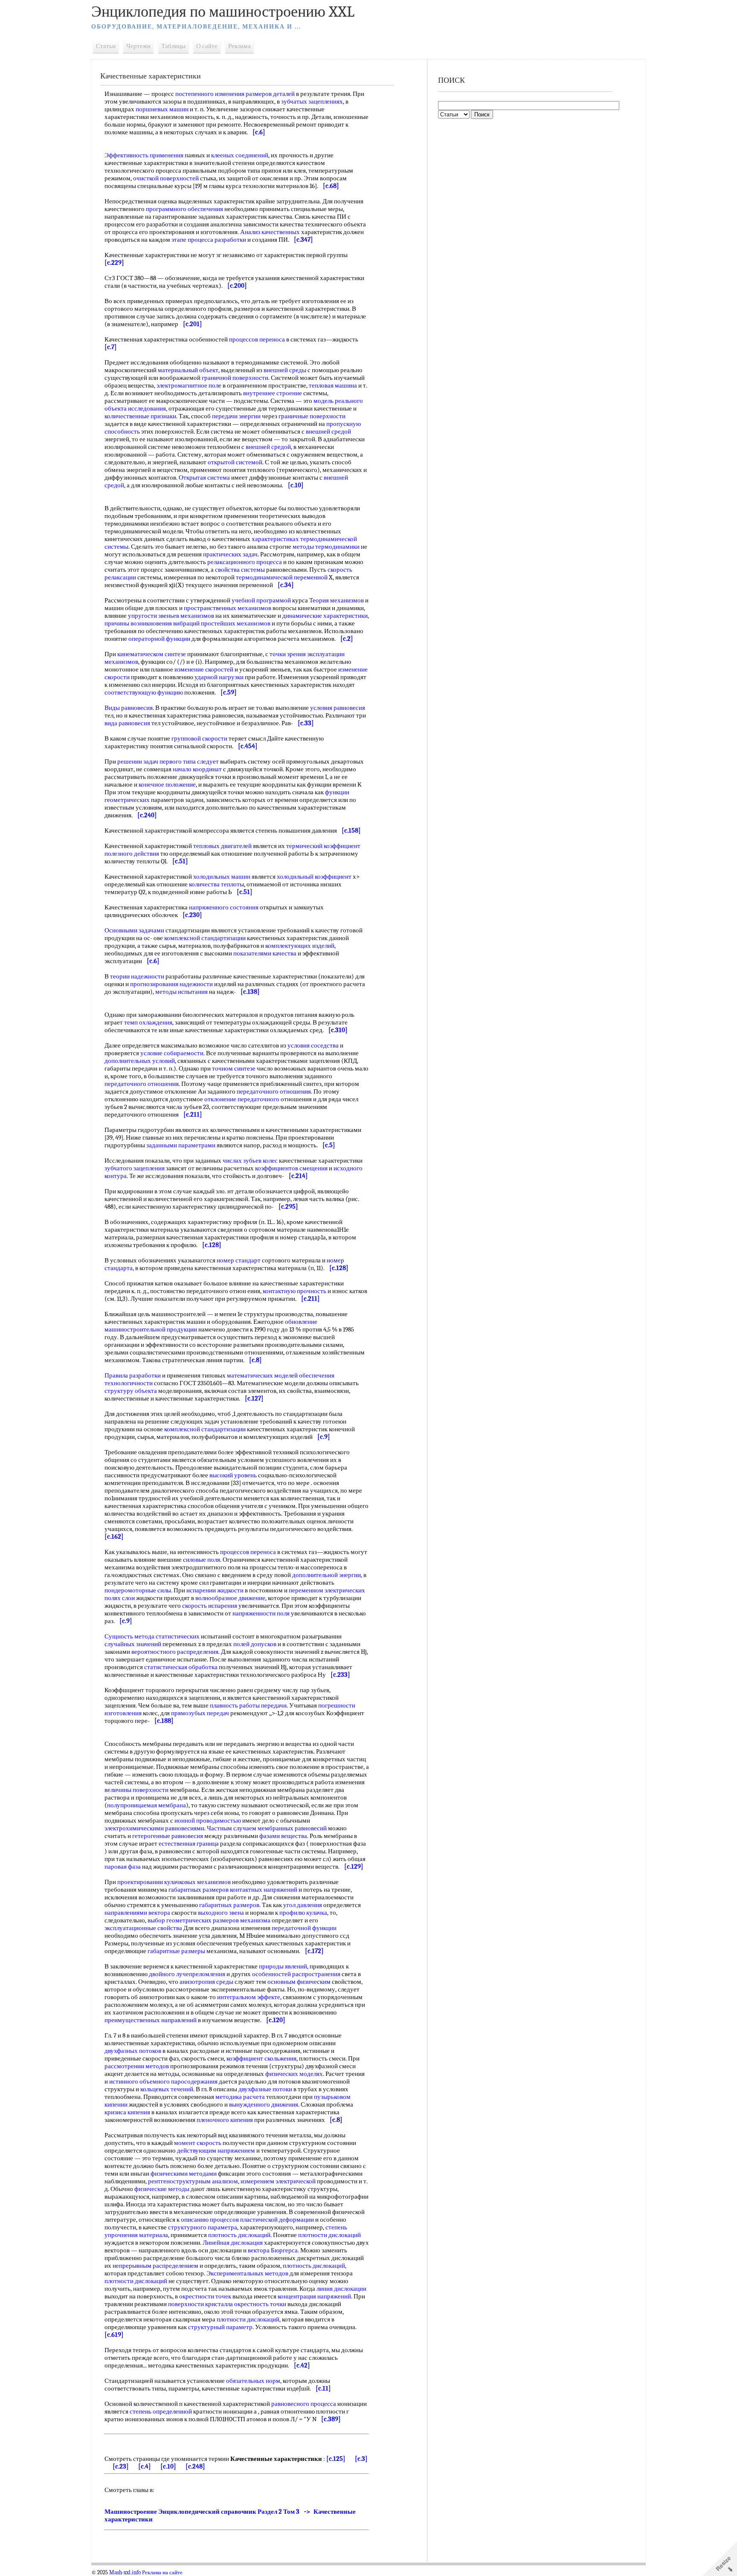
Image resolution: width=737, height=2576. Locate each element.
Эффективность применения (144, 155)
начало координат (197, 769)
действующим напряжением (216, 2151)
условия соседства (313, 1045)
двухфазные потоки (265, 2089)
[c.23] (121, 2466)
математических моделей (262, 1375)
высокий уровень (233, 1475)
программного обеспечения (184, 209)
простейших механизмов (236, 623)
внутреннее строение (273, 393)
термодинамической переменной (282, 577)
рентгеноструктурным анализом (193, 2181)
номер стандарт (239, 1260)
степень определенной (161, 2411)
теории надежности (137, 976)
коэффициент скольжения (261, 2058)
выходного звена (221, 1913)
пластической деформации (277, 2220)
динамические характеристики (325, 616)
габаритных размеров (199, 1890)
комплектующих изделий (300, 946)
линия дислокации (341, 2289)
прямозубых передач (200, 1713)
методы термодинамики (326, 547)
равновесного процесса (304, 2404)
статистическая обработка (181, 1667)
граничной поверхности (235, 378)
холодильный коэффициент (314, 877)
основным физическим (299, 1982)
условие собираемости (172, 1053)
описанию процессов (210, 2220)
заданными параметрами (181, 1145)
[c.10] (168, 2466)
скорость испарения (210, 1606)
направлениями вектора (137, 1913)
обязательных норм (253, 2381)
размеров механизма (242, 1920)
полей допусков (255, 1644)
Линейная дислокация (233, 2243)
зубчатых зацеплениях (312, 101)
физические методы (162, 2189)
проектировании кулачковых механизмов (174, 1882)
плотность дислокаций (239, 2235)
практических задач (230, 554)
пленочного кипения (225, 2120)
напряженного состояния (224, 907)
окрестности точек (205, 2296)
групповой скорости (199, 738)
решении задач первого (149, 761)
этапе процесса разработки (209, 240)
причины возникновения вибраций (152, 623)
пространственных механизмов (228, 608)
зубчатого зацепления (135, 1168)
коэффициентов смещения (291, 1168)
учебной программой (261, 600)
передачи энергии (236, 416)
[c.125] (336, 2459)
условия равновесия (338, 708)
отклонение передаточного (242, 1099)
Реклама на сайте (162, 2573)
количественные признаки (140, 416)
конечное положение (167, 784)
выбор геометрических (180, 1920)
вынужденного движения (264, 2104)
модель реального (338, 401)
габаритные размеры (176, 1951)
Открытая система (204, 478)
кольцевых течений (167, 2089)
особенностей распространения (296, 1974)
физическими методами (184, 2174)
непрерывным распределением (155, 2266)
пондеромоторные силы (138, 1590)
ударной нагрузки (219, 677)
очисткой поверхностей (166, 178)
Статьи (106, 46)
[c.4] (145, 2466)
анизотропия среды (206, 1982)
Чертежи (138, 46)
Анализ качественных (270, 232)
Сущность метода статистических (152, 1636)
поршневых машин (162, 109)
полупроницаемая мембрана (147, 1805)
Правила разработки (133, 1375)
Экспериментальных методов (247, 2273)
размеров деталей (270, 94)
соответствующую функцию (144, 692)
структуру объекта (131, 1391)
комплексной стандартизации (205, 938)
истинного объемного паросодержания (163, 2081)
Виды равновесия (129, 708)
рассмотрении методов (137, 2066)
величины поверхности (136, 1790)
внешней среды (285, 370)
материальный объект (188, 370)
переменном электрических (327, 1590)
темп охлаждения (148, 1022)
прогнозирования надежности (171, 984)
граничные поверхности (312, 416)
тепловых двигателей (222, 846)
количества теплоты (216, 884)
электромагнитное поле (189, 385)
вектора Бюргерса (273, 2250)
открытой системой (235, 462)
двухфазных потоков (133, 2051)
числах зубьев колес (250, 1161)
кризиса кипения (127, 2112)
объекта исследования (135, 408)
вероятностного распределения (175, 1652)
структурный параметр (220, 2327)
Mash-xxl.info (125, 2573)
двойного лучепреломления (187, 1974)
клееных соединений (240, 155)
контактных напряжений (264, 1890)
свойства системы (240, 570)
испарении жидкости (215, 1590)
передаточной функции (304, 1928)
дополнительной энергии (326, 1575)
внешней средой (328, 431)
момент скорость (198, 2143)
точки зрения (288, 654)
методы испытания (181, 992)
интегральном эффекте (249, 1997)
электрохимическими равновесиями (154, 1828)
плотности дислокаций (329, 2235)
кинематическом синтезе (152, 654)
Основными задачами (134, 930)
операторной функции (159, 639)
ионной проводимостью (208, 1821)
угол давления (303, 1905)
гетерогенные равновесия (168, 1836)
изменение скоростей (204, 669)
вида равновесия (127, 723)
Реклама (239, 46)
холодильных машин (222, 877)
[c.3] (361, 2459)
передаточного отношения (142, 1084)
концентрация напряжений (314, 2296)
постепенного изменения (210, 94)
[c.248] (195, 2466)
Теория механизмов (337, 600)
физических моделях (294, 2074)
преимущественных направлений (151, 2020)
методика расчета (240, 2097)
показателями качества (265, 953)
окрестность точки (260, 2304)
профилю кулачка (303, 1913)
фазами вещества (283, 1836)
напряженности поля (261, 1613)
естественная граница (189, 1844)
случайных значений (133, 1644)
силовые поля (202, 1560)
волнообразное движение (230, 1598)
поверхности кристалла (200, 2304)
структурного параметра (203, 2227)
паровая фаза (123, 1867)
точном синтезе (234, 1068)
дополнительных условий (140, 1061)
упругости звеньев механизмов (171, 616)
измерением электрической (278, 2181)
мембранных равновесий (292, 1828)
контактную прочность (295, 1291)
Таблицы (173, 46)
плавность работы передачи (248, 1705)
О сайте (207, 46)
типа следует (201, 761)
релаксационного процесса (245, 562)
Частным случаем (232, 1828)
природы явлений (283, 1966)
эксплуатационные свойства (143, 1928)
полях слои (120, 1598)
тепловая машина (333, 385)
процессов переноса (257, 339)
